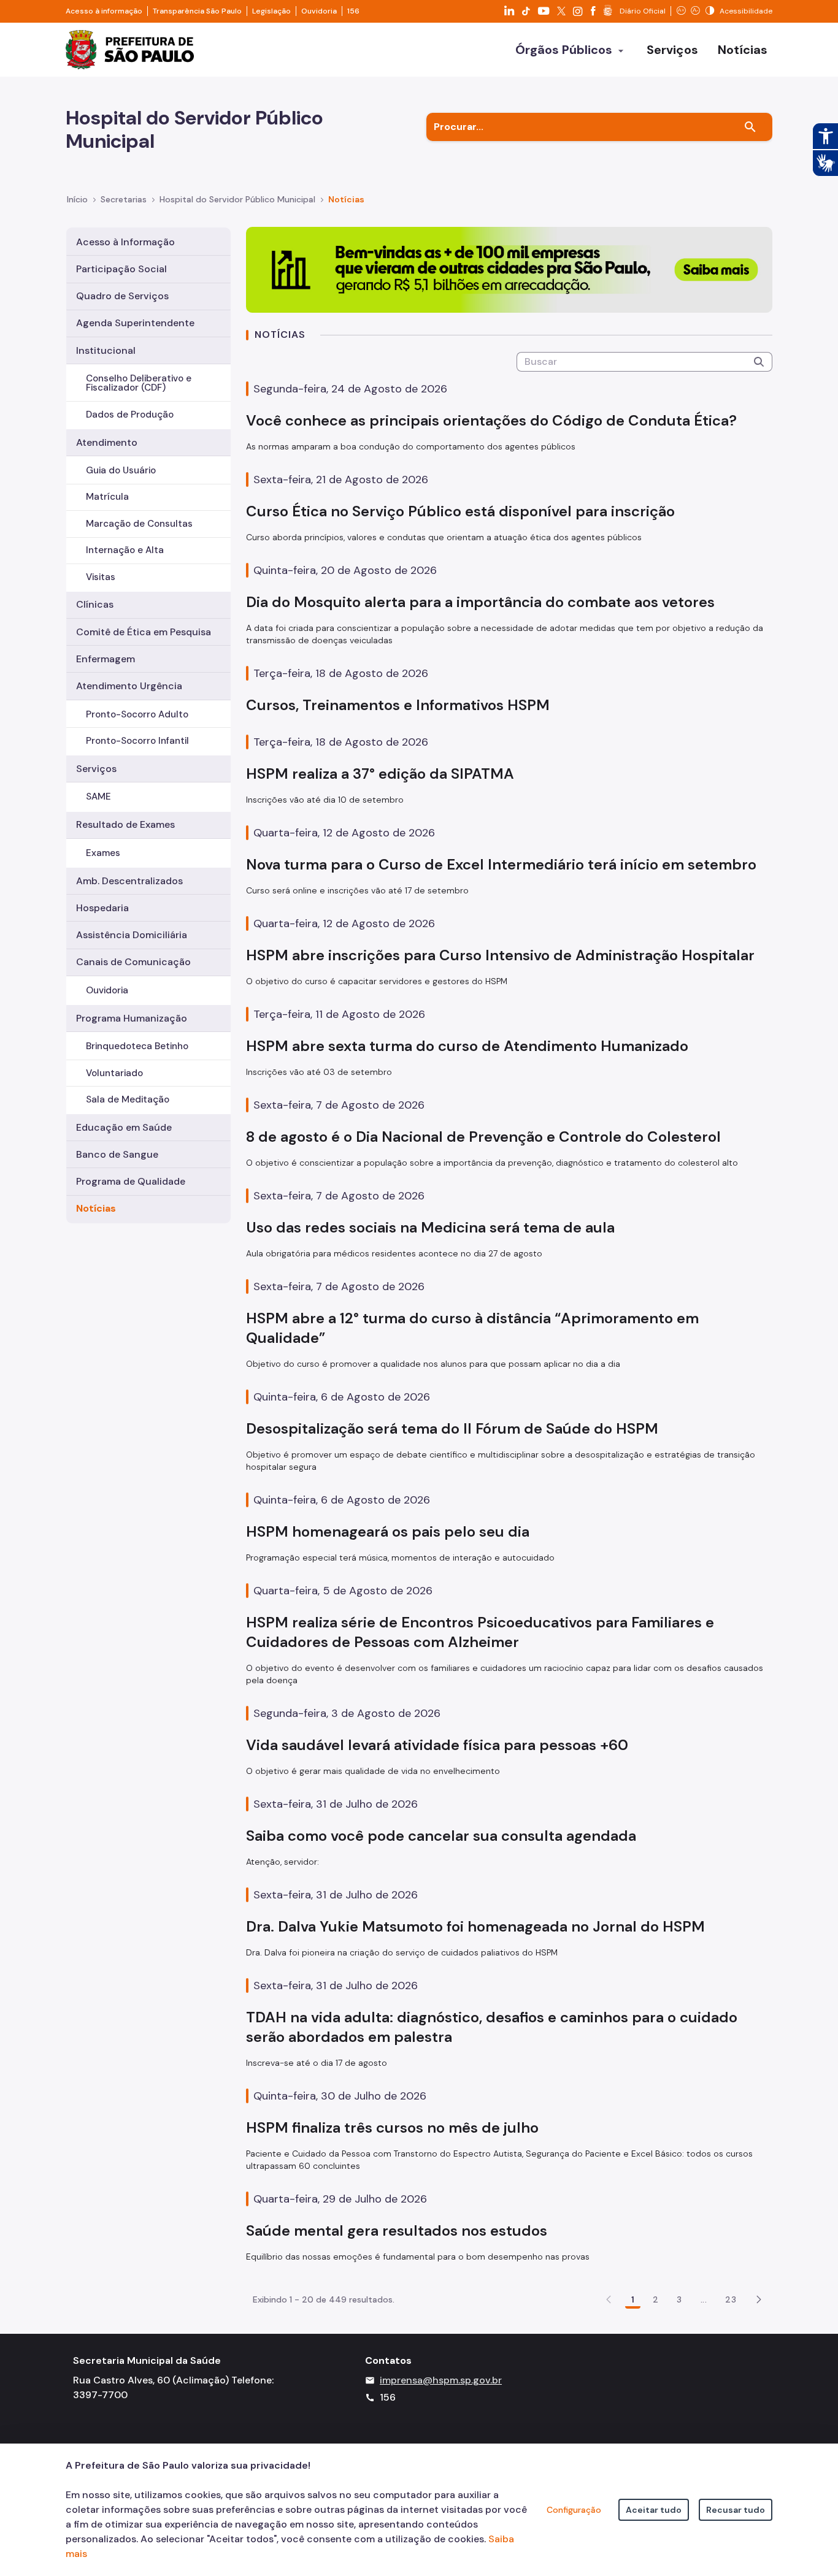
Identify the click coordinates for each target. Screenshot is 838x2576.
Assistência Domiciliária (132, 935)
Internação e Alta (125, 550)
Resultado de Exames (125, 824)
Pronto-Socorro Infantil (137, 741)
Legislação (271, 11)
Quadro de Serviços (122, 296)
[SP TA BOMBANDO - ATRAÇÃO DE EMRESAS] (509, 269)
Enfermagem (106, 659)
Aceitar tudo (654, 2510)
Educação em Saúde (124, 1127)
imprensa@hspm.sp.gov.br (441, 2380)
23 (731, 2299)
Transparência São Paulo (197, 11)
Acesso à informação (104, 11)
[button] (759, 2299)
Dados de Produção (130, 415)
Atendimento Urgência (129, 686)
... (704, 2299)
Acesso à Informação (125, 242)
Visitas (101, 577)
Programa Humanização (132, 1018)
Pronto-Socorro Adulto (137, 714)
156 (353, 11)
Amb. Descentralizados (129, 881)
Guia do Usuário (121, 470)
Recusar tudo (736, 2510)
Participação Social (121, 269)
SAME (98, 797)
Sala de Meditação (128, 1099)
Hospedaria (102, 908)
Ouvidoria (319, 11)
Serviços (96, 769)
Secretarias (124, 199)
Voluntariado (114, 1073)
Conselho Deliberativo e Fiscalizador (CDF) (139, 383)
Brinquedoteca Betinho (137, 1046)
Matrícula (107, 497)
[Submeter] (759, 362)
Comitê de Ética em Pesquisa (144, 632)
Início (77, 199)
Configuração (574, 2510)
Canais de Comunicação (133, 962)
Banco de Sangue (117, 1154)
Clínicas (95, 604)
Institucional (106, 350)
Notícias (96, 1208)
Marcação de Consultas (139, 524)
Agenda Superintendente (135, 323)
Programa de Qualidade (131, 1181)
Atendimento (107, 442)
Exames (103, 853)
